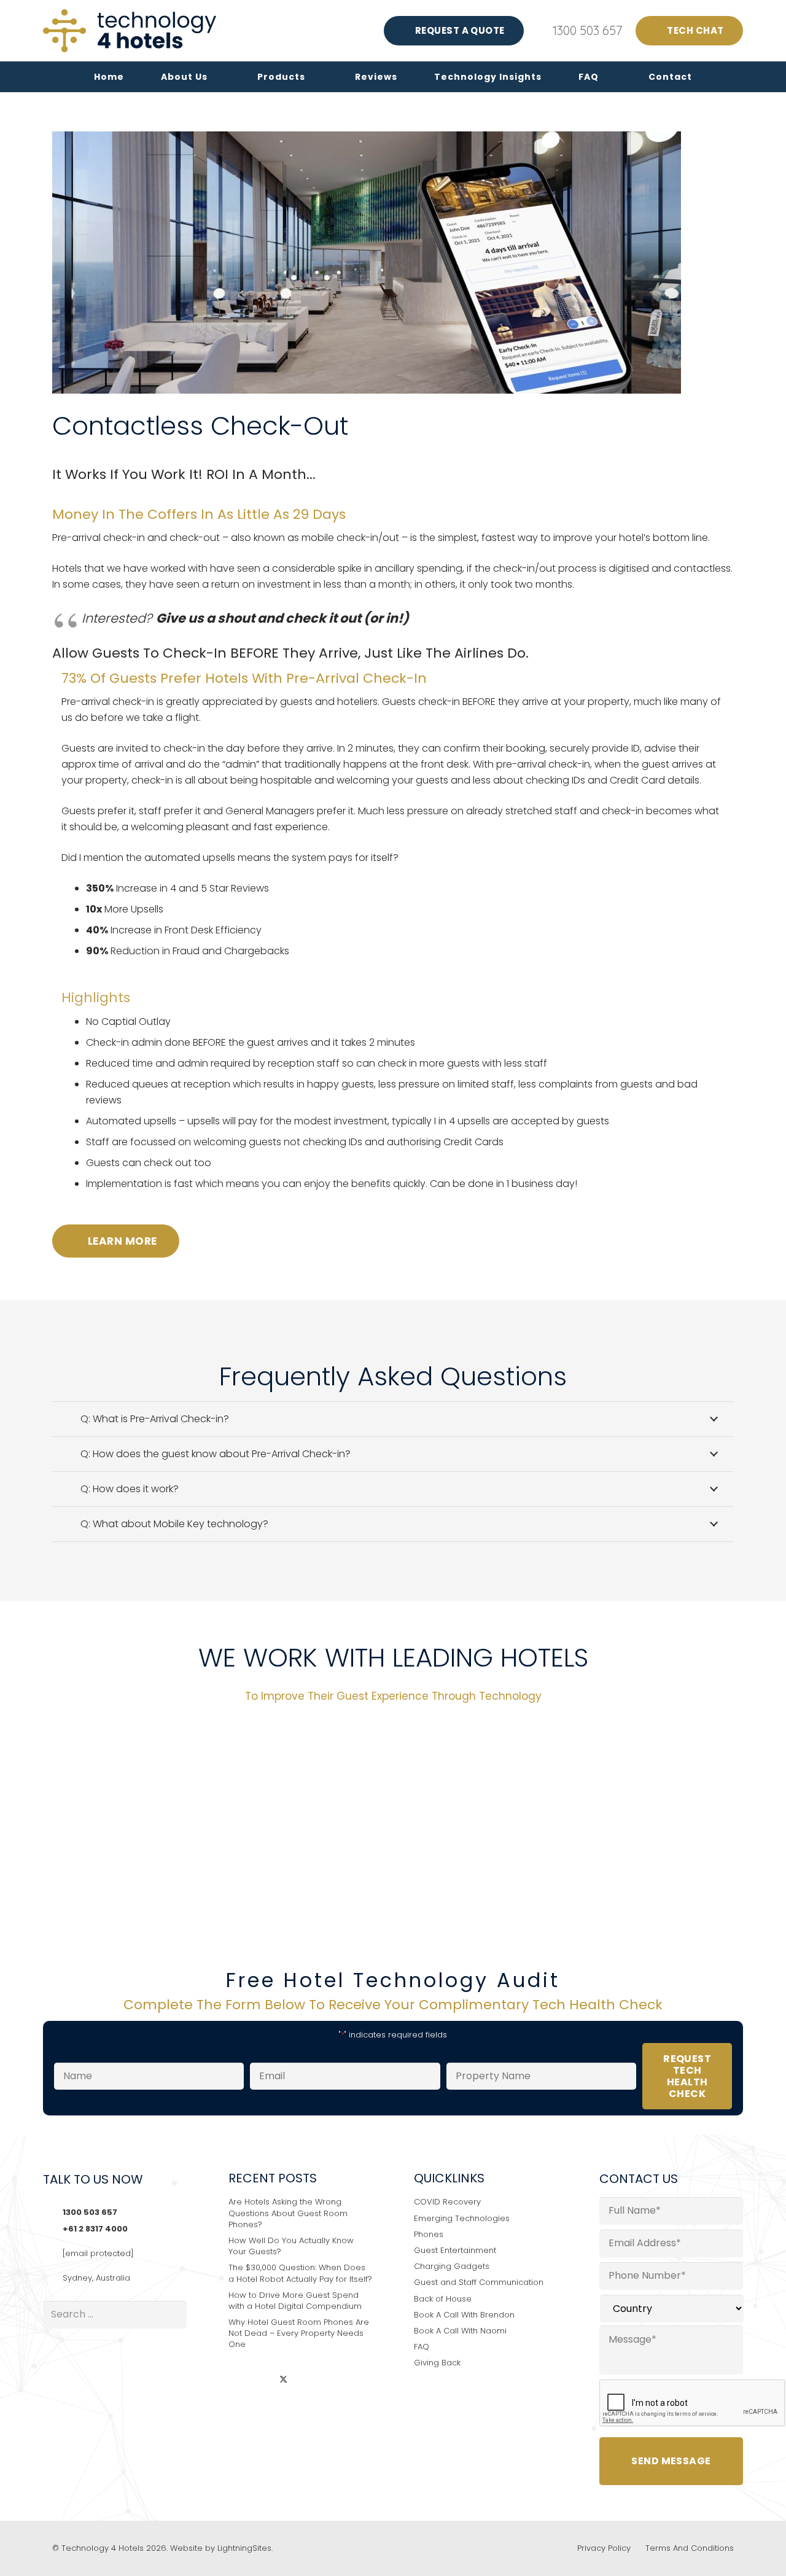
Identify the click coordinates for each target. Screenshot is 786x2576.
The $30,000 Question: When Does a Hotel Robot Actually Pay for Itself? (300, 2273)
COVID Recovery (447, 2202)
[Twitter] (283, 2380)
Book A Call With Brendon (464, 2315)
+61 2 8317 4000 (95, 2229)
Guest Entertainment (455, 2250)
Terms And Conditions (690, 2548)
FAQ (422, 2347)
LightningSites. (245, 2548)
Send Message (671, 2461)
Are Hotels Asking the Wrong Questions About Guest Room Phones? (288, 2213)
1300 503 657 (90, 2212)
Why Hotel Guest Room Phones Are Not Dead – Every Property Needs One (299, 2333)
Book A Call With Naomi (460, 2331)
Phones (429, 2234)
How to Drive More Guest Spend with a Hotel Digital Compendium (295, 2301)
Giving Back (437, 2363)
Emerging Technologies (462, 2218)
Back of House (443, 2299)
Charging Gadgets (452, 2266)
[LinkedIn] (239, 2380)
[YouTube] (306, 2380)
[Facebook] (261, 2380)
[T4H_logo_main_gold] (130, 31)
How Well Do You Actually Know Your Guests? (291, 2246)
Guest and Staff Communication (479, 2282)
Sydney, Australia (96, 2278)
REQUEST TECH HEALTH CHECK (687, 2076)
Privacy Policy (604, 2548)
